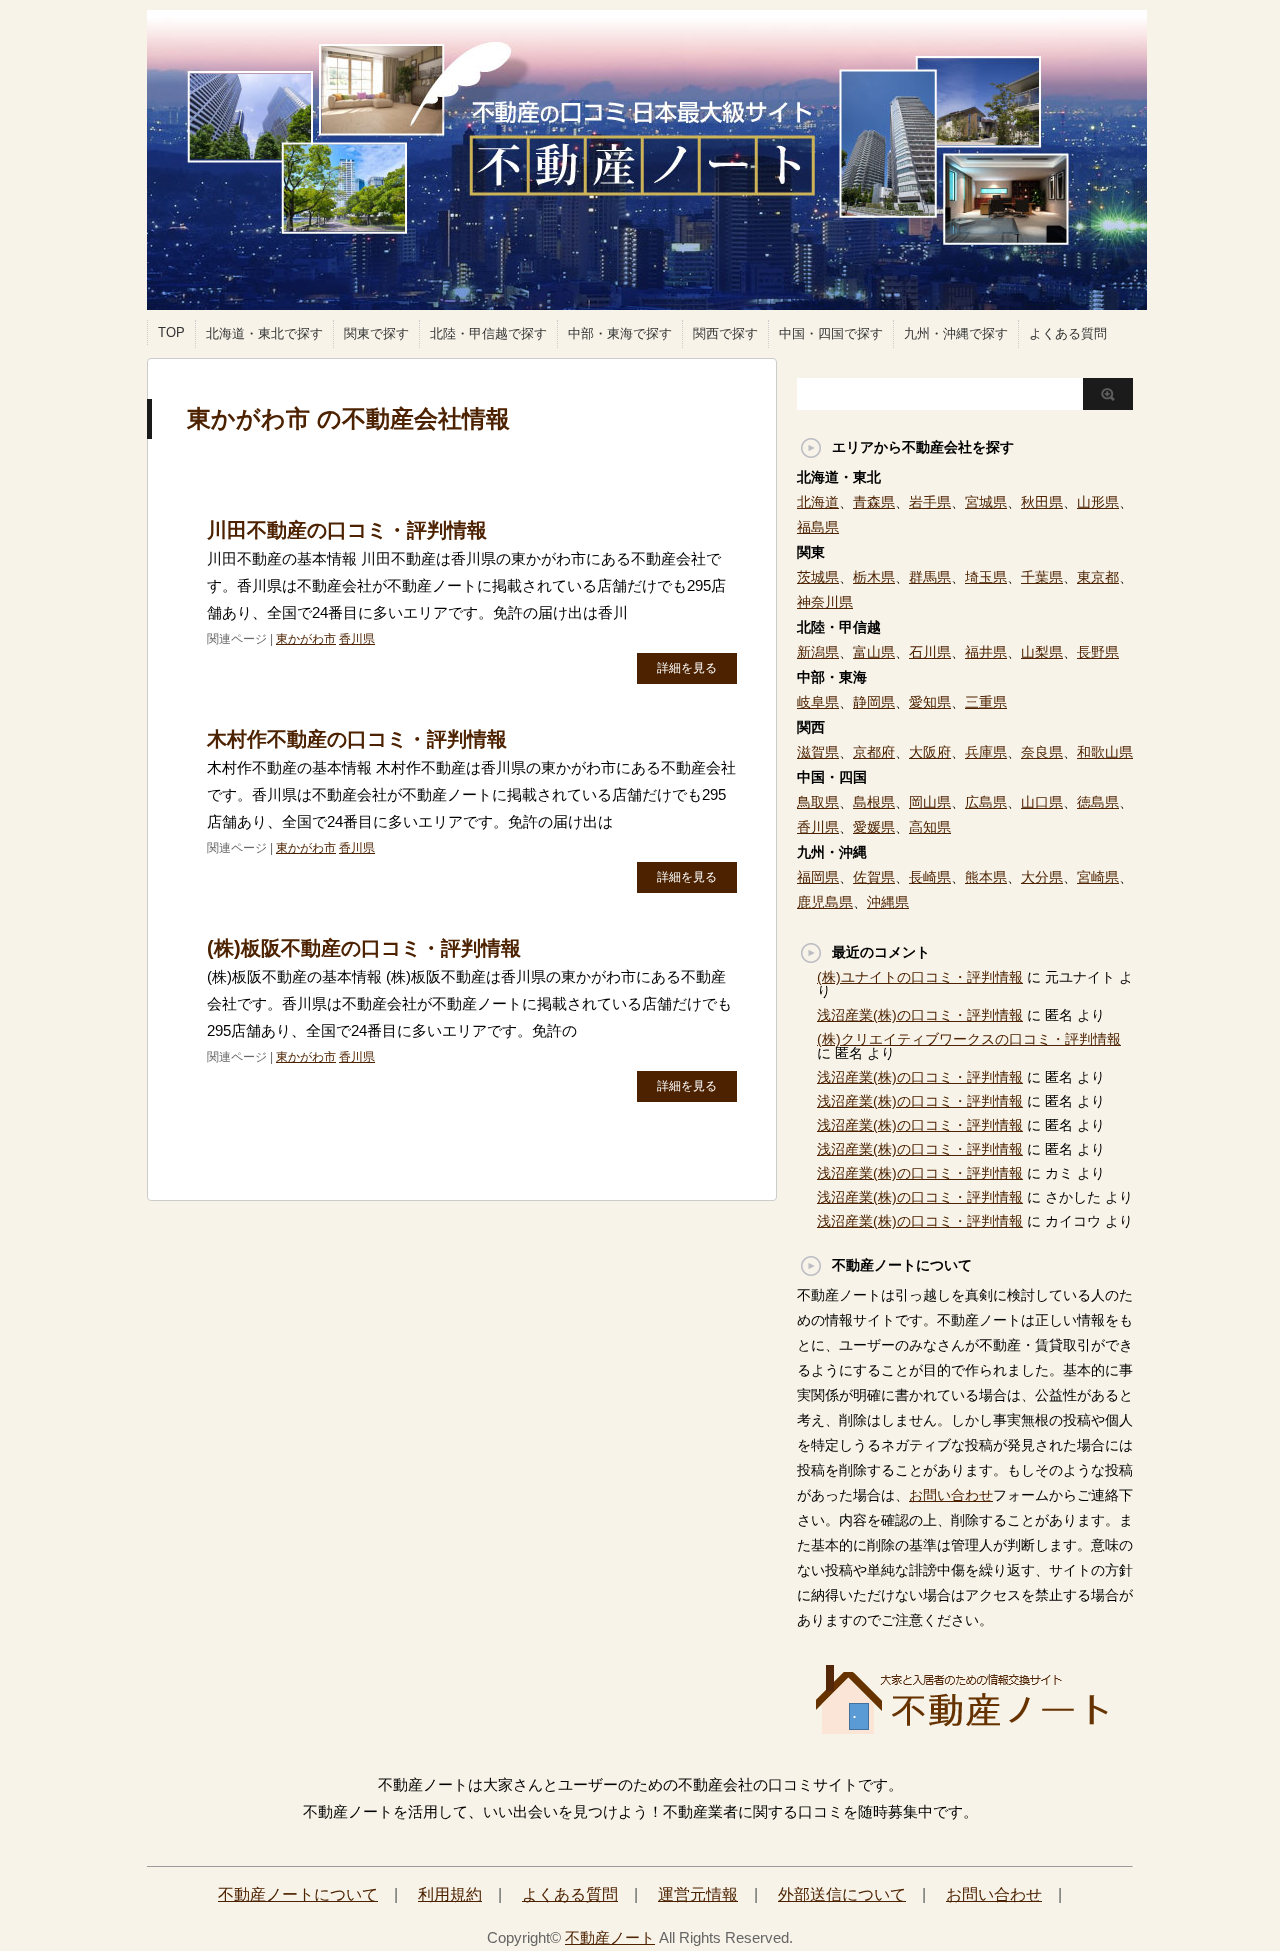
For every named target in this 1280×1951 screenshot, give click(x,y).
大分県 (1042, 877)
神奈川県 (825, 602)
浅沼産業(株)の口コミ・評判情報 (920, 1015)
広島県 (986, 802)
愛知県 (930, 702)
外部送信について (842, 1894)
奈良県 (1042, 752)
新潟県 (818, 652)
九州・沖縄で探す (956, 333)
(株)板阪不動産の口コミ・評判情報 (364, 948)
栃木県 (874, 577)
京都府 (874, 752)
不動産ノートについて (298, 1894)
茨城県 (818, 577)
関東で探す (376, 333)
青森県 (874, 502)
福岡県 (818, 877)
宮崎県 (1098, 877)
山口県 (1042, 802)
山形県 (1098, 502)
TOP (171, 332)
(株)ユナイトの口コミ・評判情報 (920, 977)
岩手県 (930, 502)
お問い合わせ (951, 1495)
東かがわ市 (306, 639)
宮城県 (986, 502)
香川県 (357, 639)
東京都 (1098, 577)
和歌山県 (1105, 752)
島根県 (874, 802)
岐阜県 (818, 702)
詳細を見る (687, 668)
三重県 (986, 702)
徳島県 (1098, 802)
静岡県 (874, 702)
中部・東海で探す (620, 333)
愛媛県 (874, 827)
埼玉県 (986, 577)
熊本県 (986, 877)
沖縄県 (888, 902)
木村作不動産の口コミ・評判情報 (357, 739)
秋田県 (1042, 502)
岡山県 (930, 802)
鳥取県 (818, 802)
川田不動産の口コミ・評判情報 (347, 530)
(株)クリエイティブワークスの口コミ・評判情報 (969, 1039)
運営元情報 (698, 1894)
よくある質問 (1068, 333)
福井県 (986, 652)
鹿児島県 (825, 902)
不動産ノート (610, 1937)
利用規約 (450, 1894)
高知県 (930, 827)
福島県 (818, 527)
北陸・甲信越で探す (488, 333)
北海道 (818, 502)
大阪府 (930, 752)
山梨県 (1042, 652)
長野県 (1098, 652)
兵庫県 (986, 752)
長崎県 (930, 877)
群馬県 (930, 577)
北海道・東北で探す (264, 333)
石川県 (930, 652)
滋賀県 (818, 752)
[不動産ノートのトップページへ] (965, 1728)
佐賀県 (874, 877)
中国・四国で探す (831, 333)
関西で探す (725, 333)
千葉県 (1042, 577)
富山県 (874, 652)
